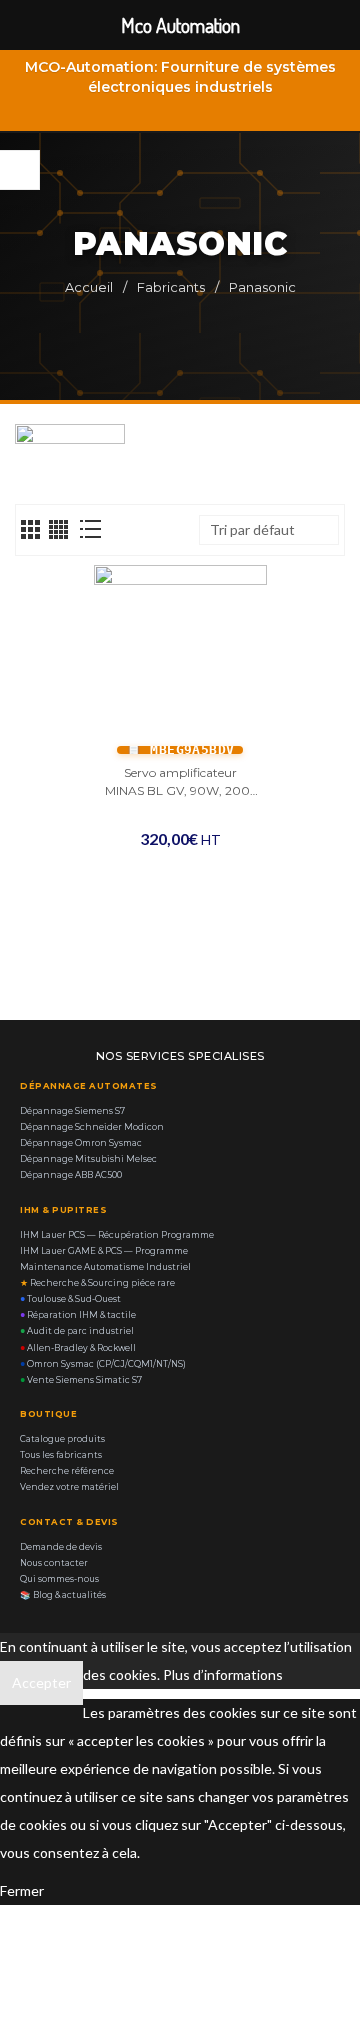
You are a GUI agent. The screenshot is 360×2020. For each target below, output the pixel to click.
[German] (280, 111)
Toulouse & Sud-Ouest (70, 1299)
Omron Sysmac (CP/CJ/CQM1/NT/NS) (103, 1364)
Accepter (41, 1682)
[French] (254, 111)
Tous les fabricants (61, 1455)
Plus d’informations (223, 1674)
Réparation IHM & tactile (78, 1315)
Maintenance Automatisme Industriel (105, 1267)
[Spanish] (306, 111)
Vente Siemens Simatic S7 (81, 1380)
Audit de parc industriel (77, 1331)
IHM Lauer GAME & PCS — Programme (104, 1251)
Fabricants (171, 287)
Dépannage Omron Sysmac (81, 1143)
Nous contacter (54, 1563)
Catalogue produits (62, 1439)
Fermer (22, 1890)
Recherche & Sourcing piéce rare (97, 1283)
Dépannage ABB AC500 (71, 1175)
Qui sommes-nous (59, 1579)
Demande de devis (61, 1547)
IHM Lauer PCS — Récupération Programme (117, 1235)
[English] (228, 111)
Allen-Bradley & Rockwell (78, 1348)
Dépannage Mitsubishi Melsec (88, 1159)
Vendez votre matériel (69, 1487)
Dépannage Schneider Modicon (92, 1127)
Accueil (89, 287)
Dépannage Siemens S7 (72, 1111)
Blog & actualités (63, 1595)
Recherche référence (67, 1471)
